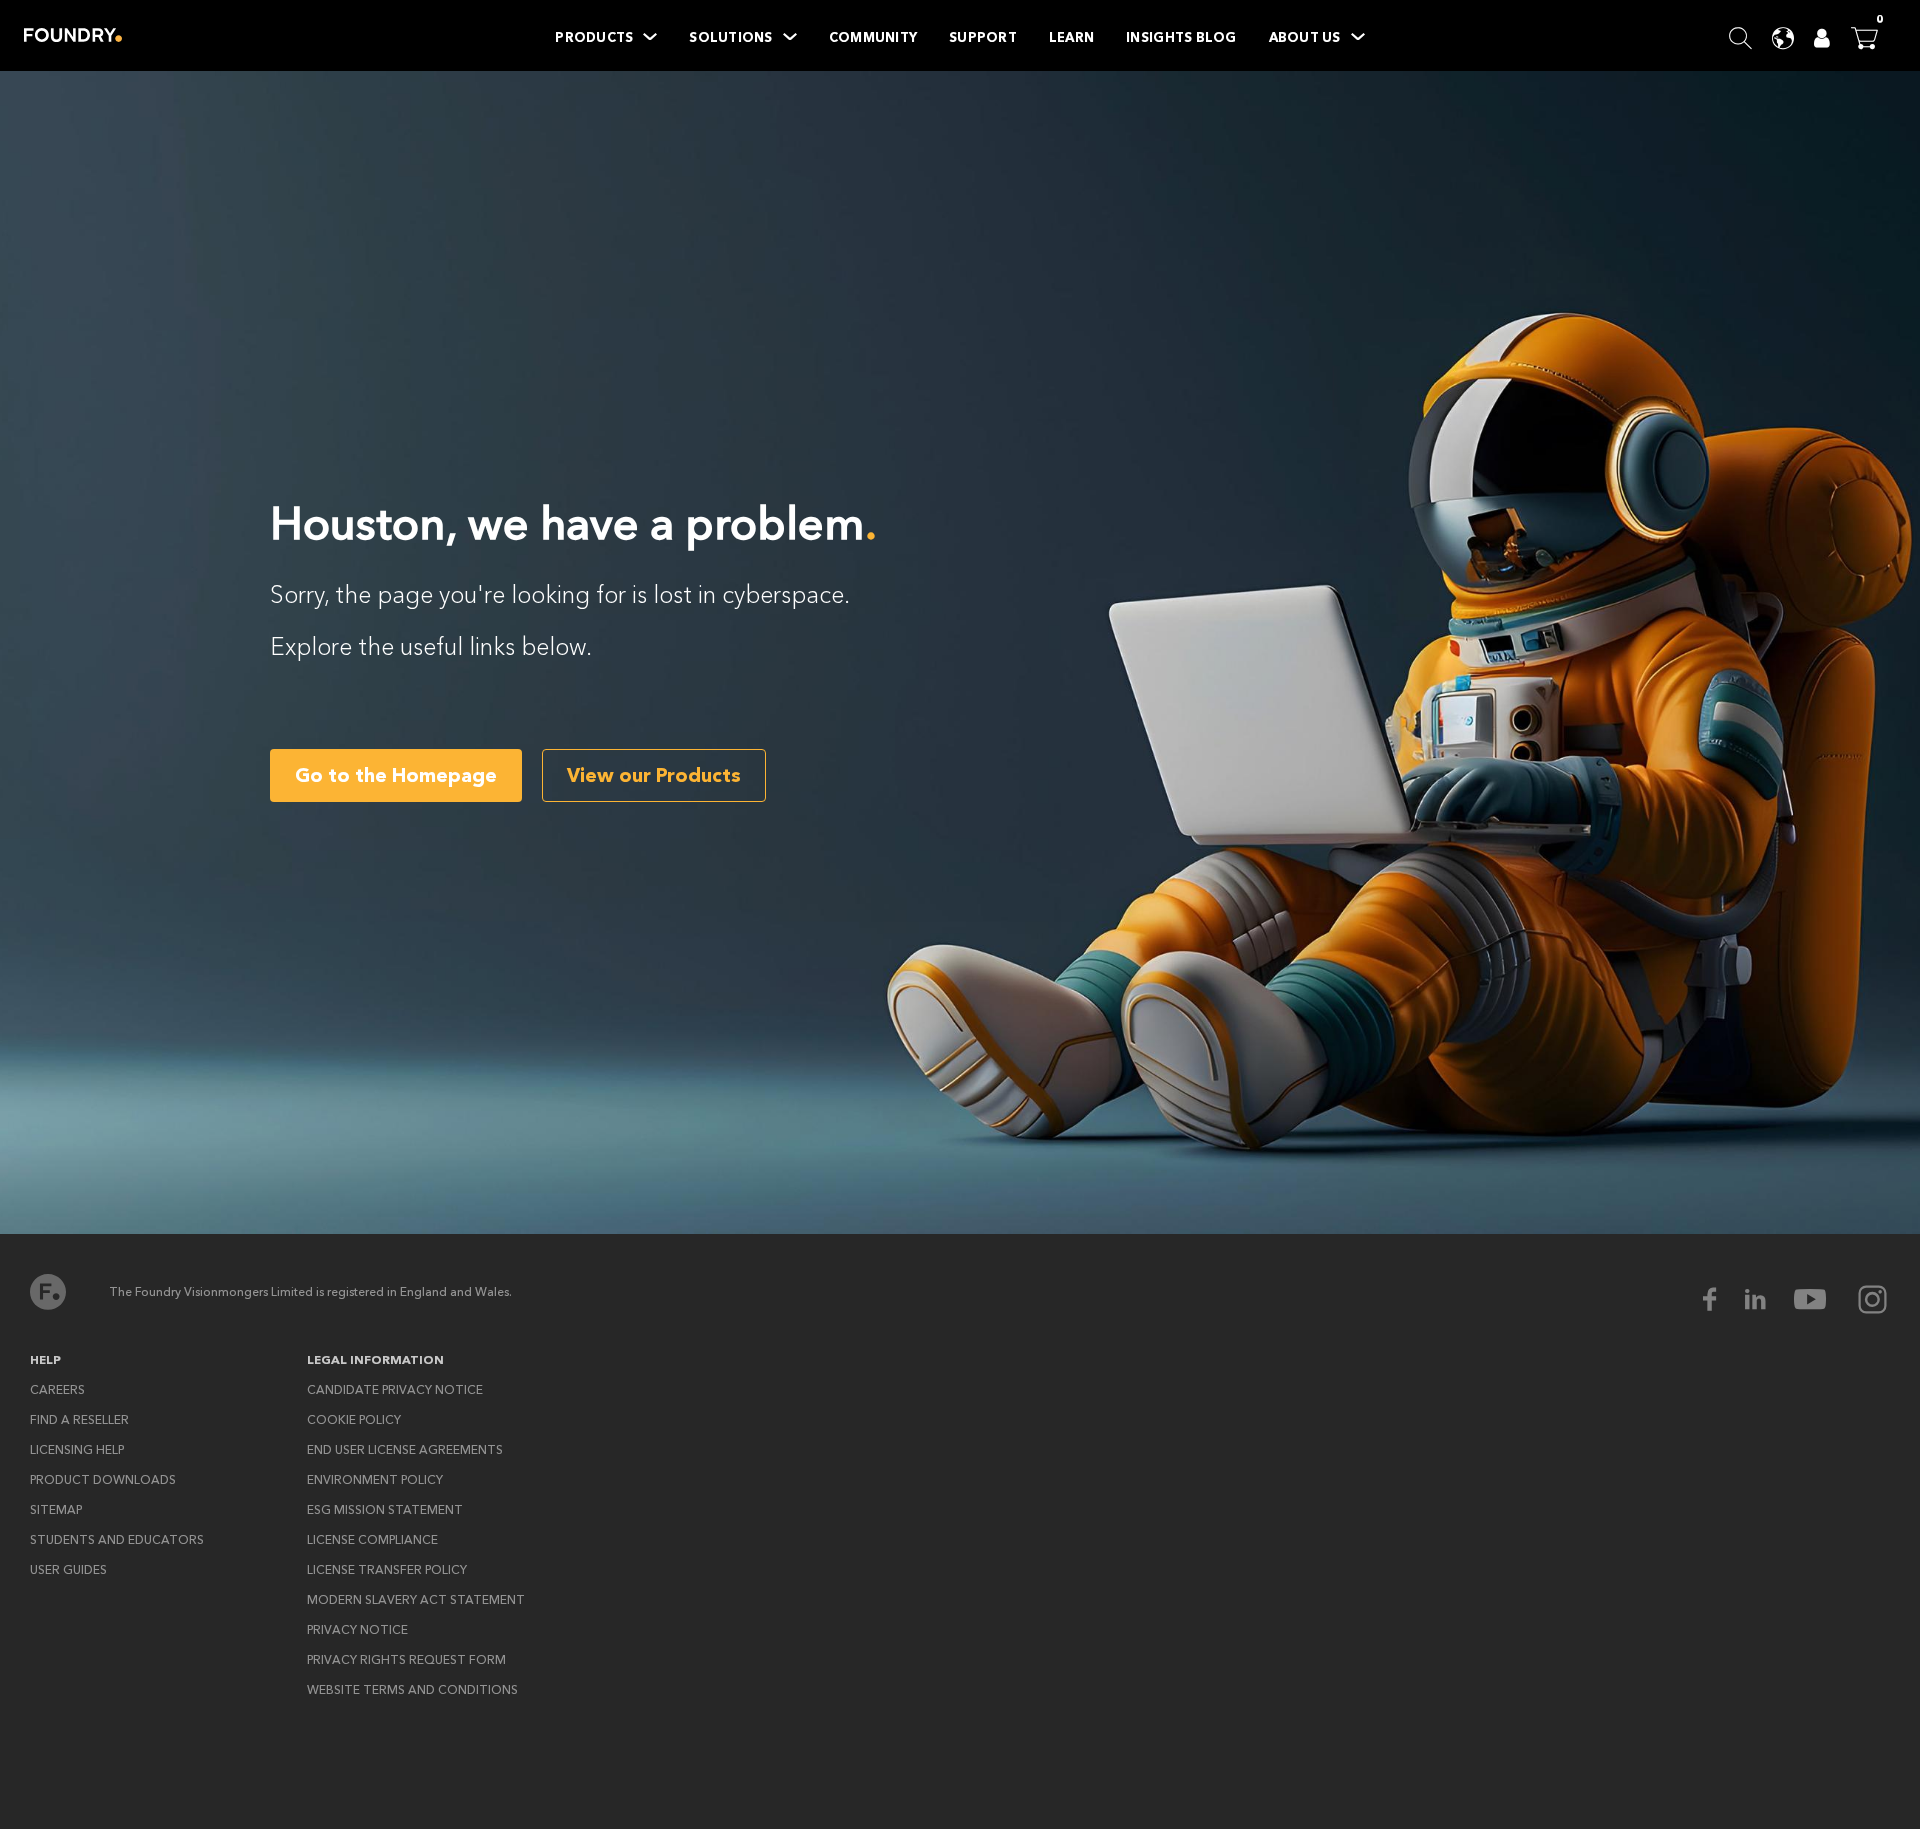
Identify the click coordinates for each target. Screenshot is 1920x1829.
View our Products (654, 775)
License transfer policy (387, 1570)
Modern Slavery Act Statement (416, 1600)
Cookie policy (354, 1420)
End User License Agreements (405, 1450)
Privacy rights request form (406, 1660)
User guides (68, 1570)
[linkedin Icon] (1768, 1299)
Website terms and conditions (412, 1690)
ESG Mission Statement (385, 1510)
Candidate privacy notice (395, 1390)
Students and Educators (117, 1540)
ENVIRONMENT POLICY (375, 1480)
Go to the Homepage (396, 775)
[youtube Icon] (1823, 1299)
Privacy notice (357, 1630)
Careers (57, 1390)
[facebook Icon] (1722, 1299)
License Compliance (372, 1540)
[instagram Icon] (1872, 1299)
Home (73, 35)
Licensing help (77, 1450)
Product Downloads (103, 1480)
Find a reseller (79, 1420)
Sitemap (56, 1510)
